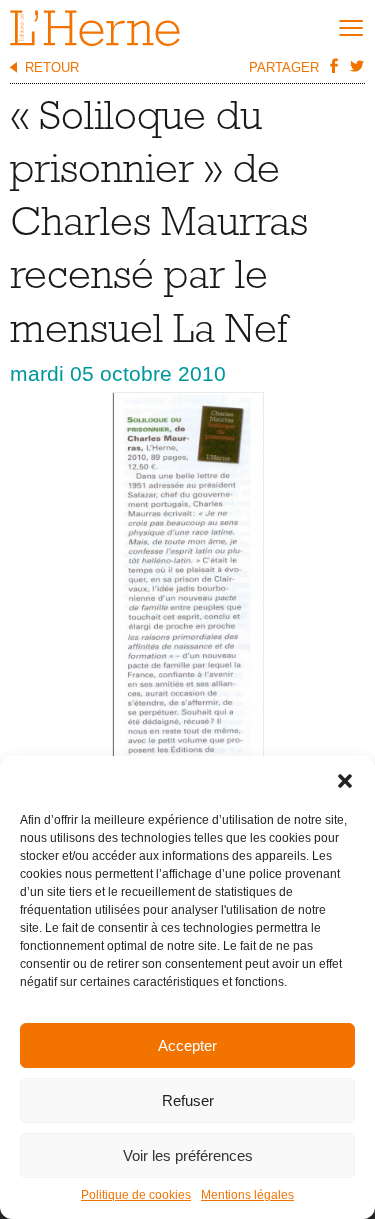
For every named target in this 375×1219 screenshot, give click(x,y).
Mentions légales (247, 1195)
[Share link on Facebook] (333, 66)
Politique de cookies (136, 1195)
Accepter (187, 1045)
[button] (345, 781)
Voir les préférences (188, 1155)
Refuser (188, 1100)
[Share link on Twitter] (356, 66)
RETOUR (52, 67)
